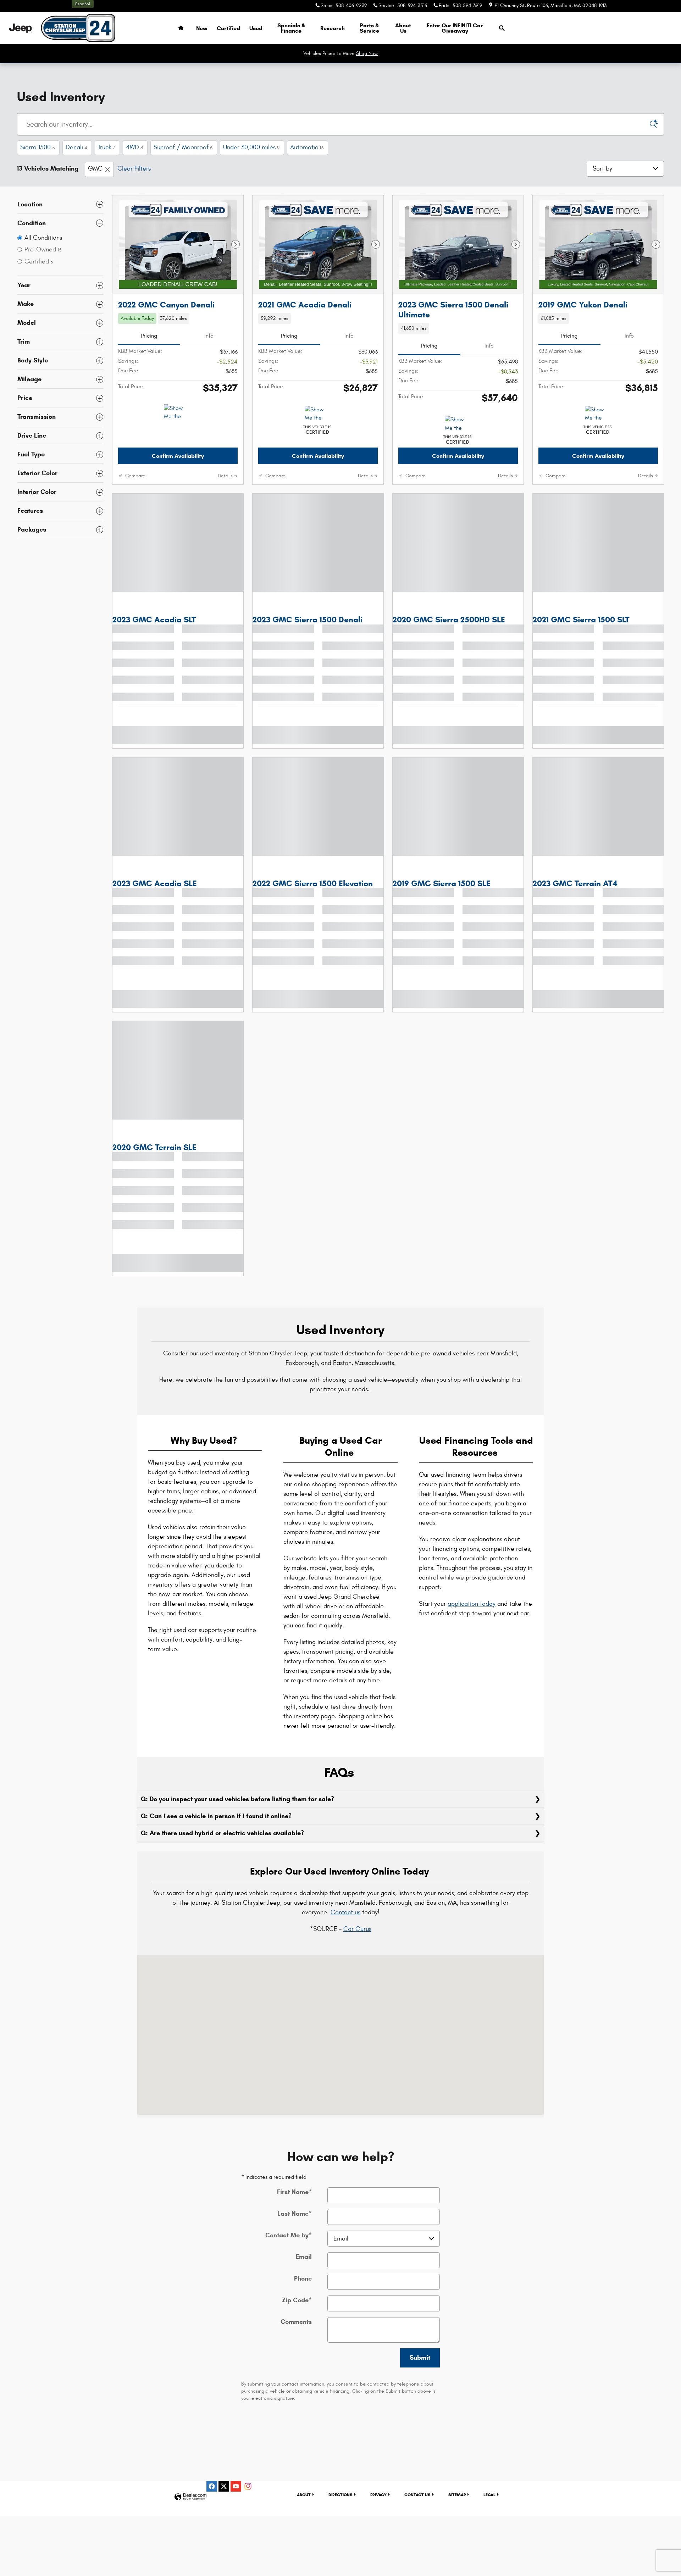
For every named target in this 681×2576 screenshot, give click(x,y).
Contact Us (417, 2509)
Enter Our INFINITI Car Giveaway (455, 28)
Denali (76, 147)
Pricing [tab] (149, 350)
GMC (95, 169)
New (202, 28)
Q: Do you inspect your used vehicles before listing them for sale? (238, 1813)
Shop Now (367, 53)
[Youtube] (236, 2500)
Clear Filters (134, 169)
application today (472, 1618)
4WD (134, 147)
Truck (107, 147)
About (403, 28)
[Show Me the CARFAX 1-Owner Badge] (177, 427)
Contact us (345, 1927)
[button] (178, 333)
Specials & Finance (291, 28)
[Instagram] (248, 2500)
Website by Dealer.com (190, 2511)
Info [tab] (209, 350)
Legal (489, 2509)
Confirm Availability (178, 470)
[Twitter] (224, 2500)
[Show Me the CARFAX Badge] (318, 428)
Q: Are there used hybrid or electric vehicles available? (223, 1847)
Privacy (378, 2509)
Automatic (307, 147)
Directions (340, 2509)
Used (256, 28)
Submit (420, 2372)
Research (333, 28)
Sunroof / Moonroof (183, 147)
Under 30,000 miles (251, 147)
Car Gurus (357, 1943)
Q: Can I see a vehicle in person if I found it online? (217, 1830)
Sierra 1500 (38, 147)
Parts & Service (369, 28)
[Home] (20, 28)
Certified (228, 28)
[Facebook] (212, 2500)
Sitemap (457, 2509)
